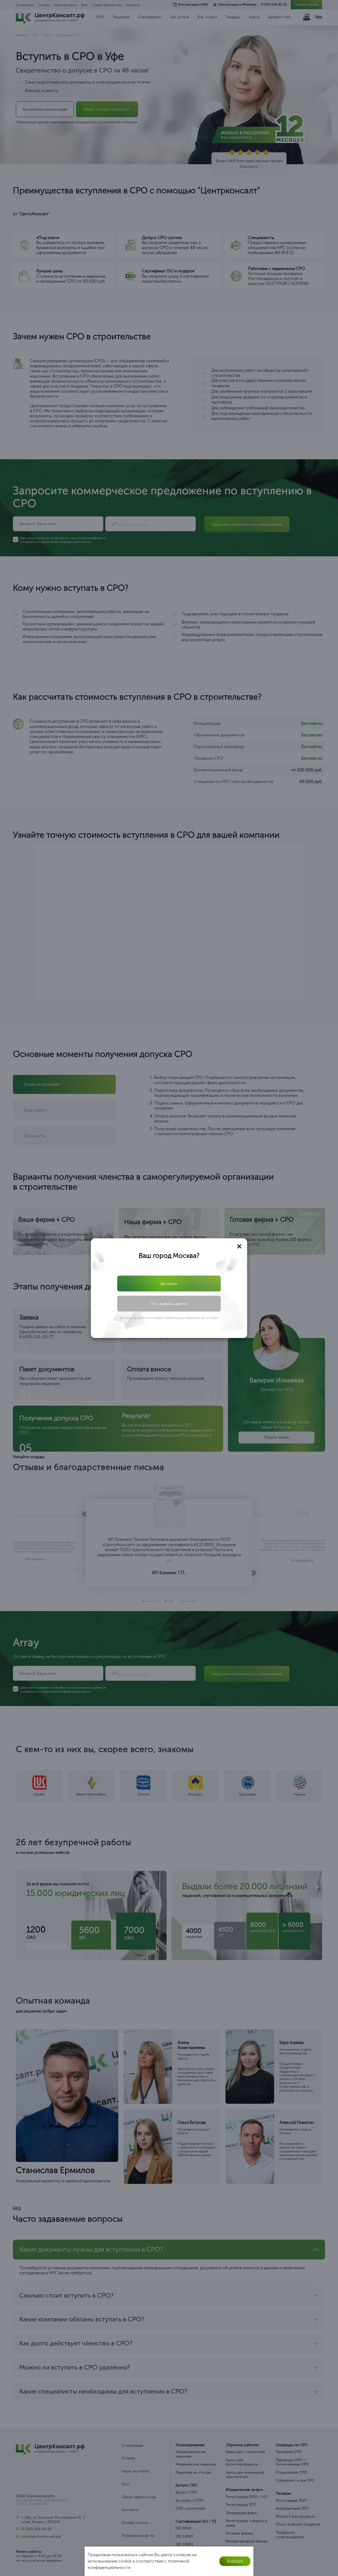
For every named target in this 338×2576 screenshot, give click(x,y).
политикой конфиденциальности (173, 1303)
